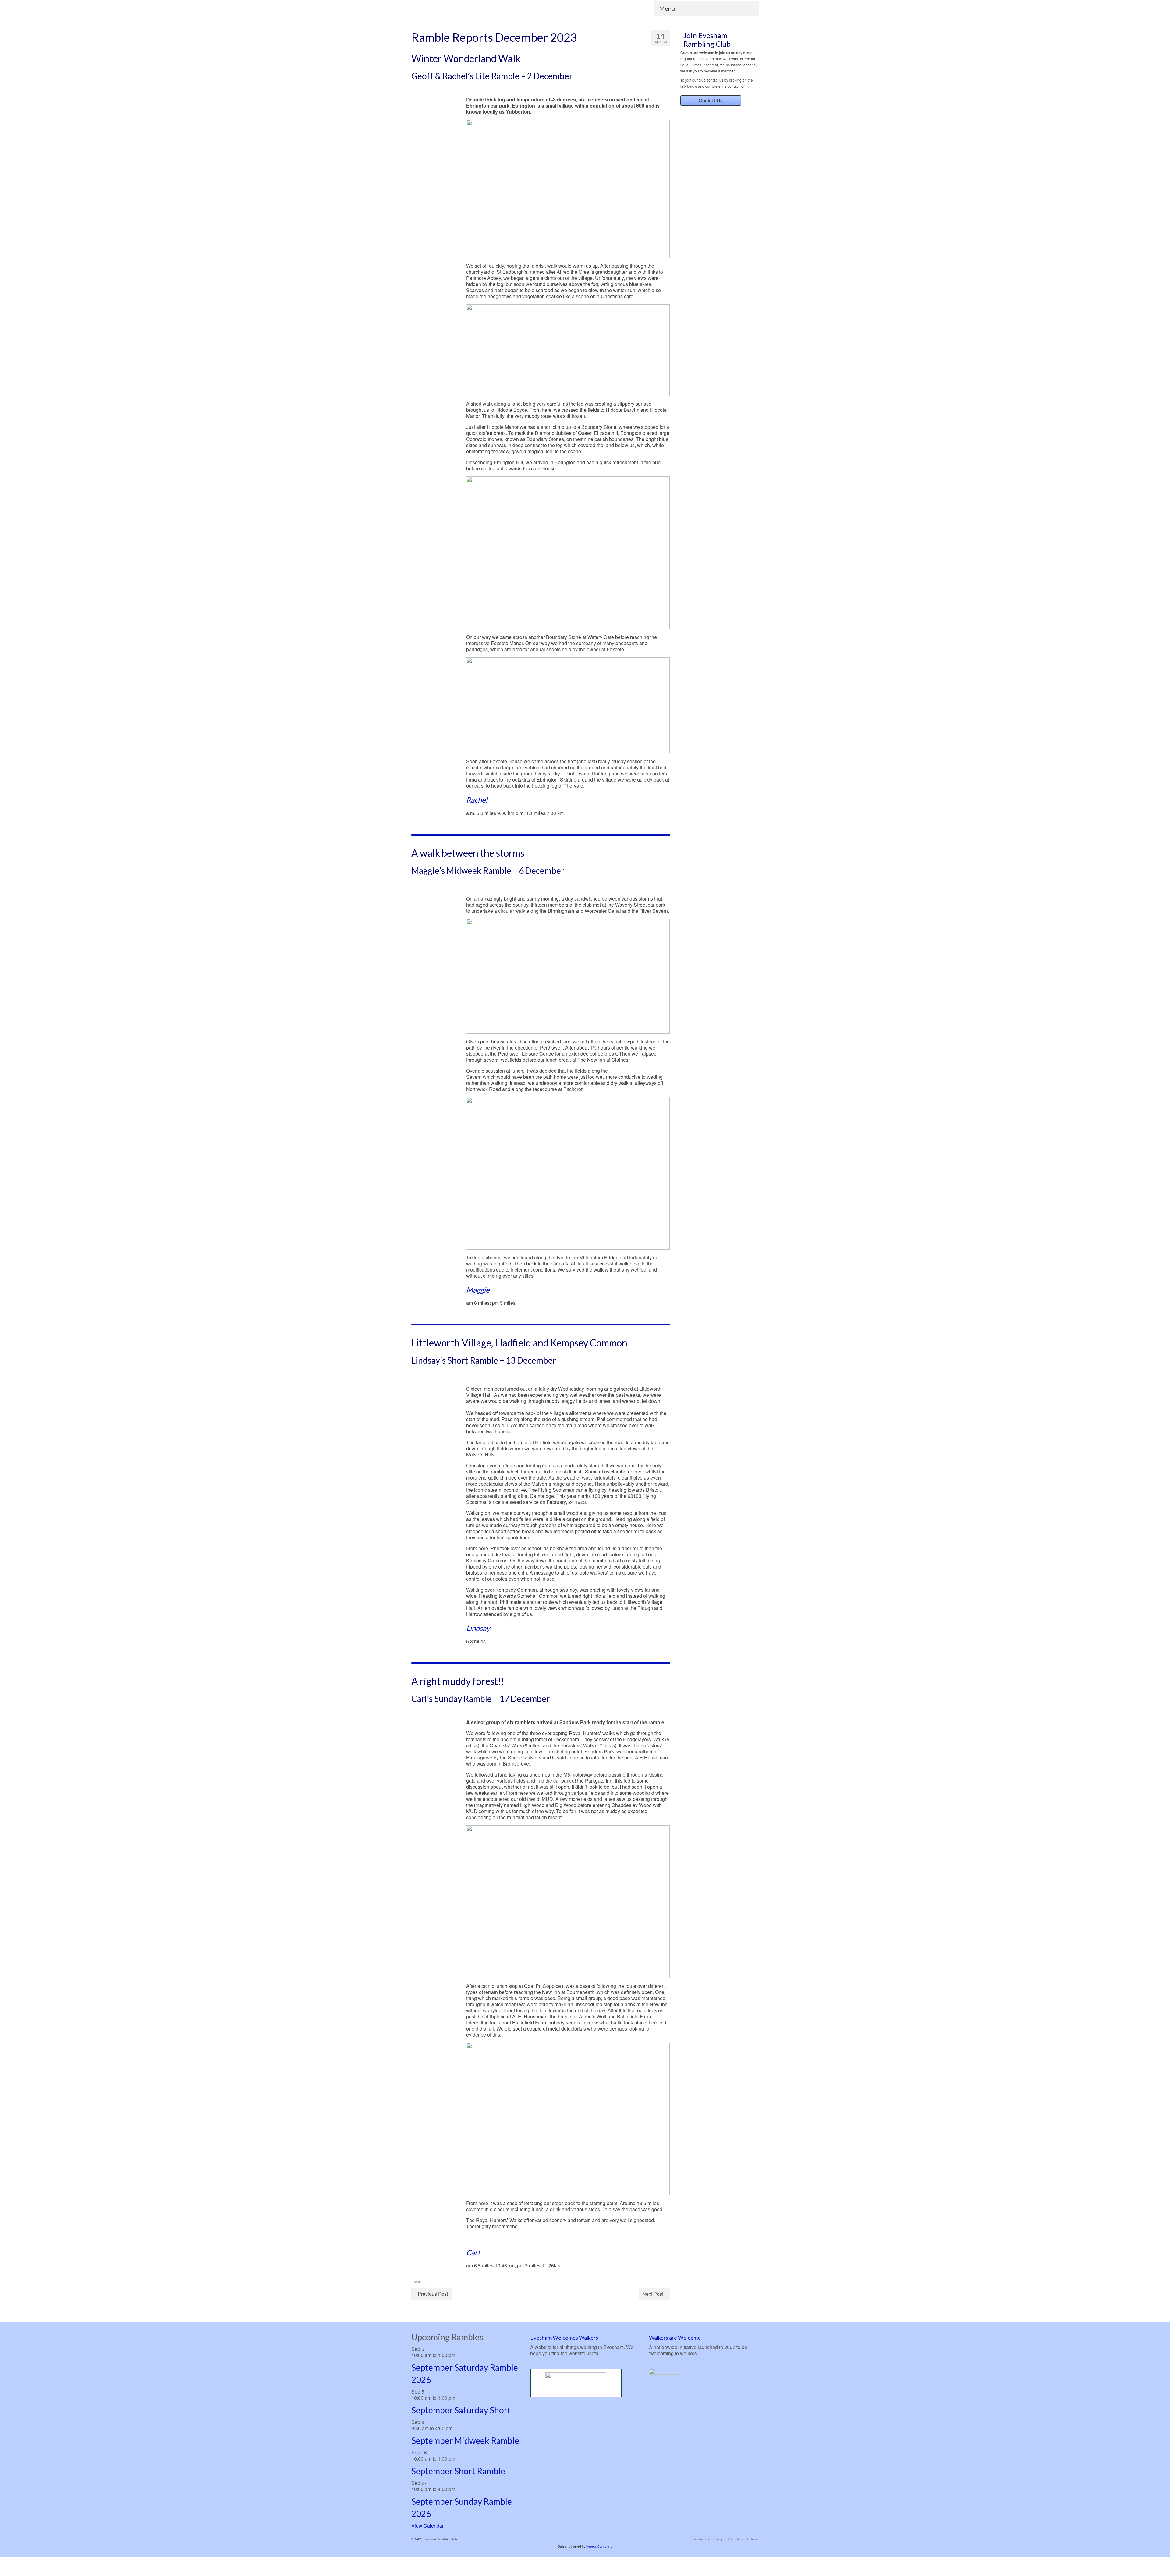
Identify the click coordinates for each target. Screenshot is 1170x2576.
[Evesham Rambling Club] (466, 10)
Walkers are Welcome (675, 2338)
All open (420, 2282)
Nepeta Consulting (599, 2546)
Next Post (653, 2294)
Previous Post (433, 2294)
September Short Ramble (458, 2471)
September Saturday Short (461, 2410)
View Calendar (427, 2526)
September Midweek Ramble (465, 2440)
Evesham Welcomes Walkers (564, 2338)
